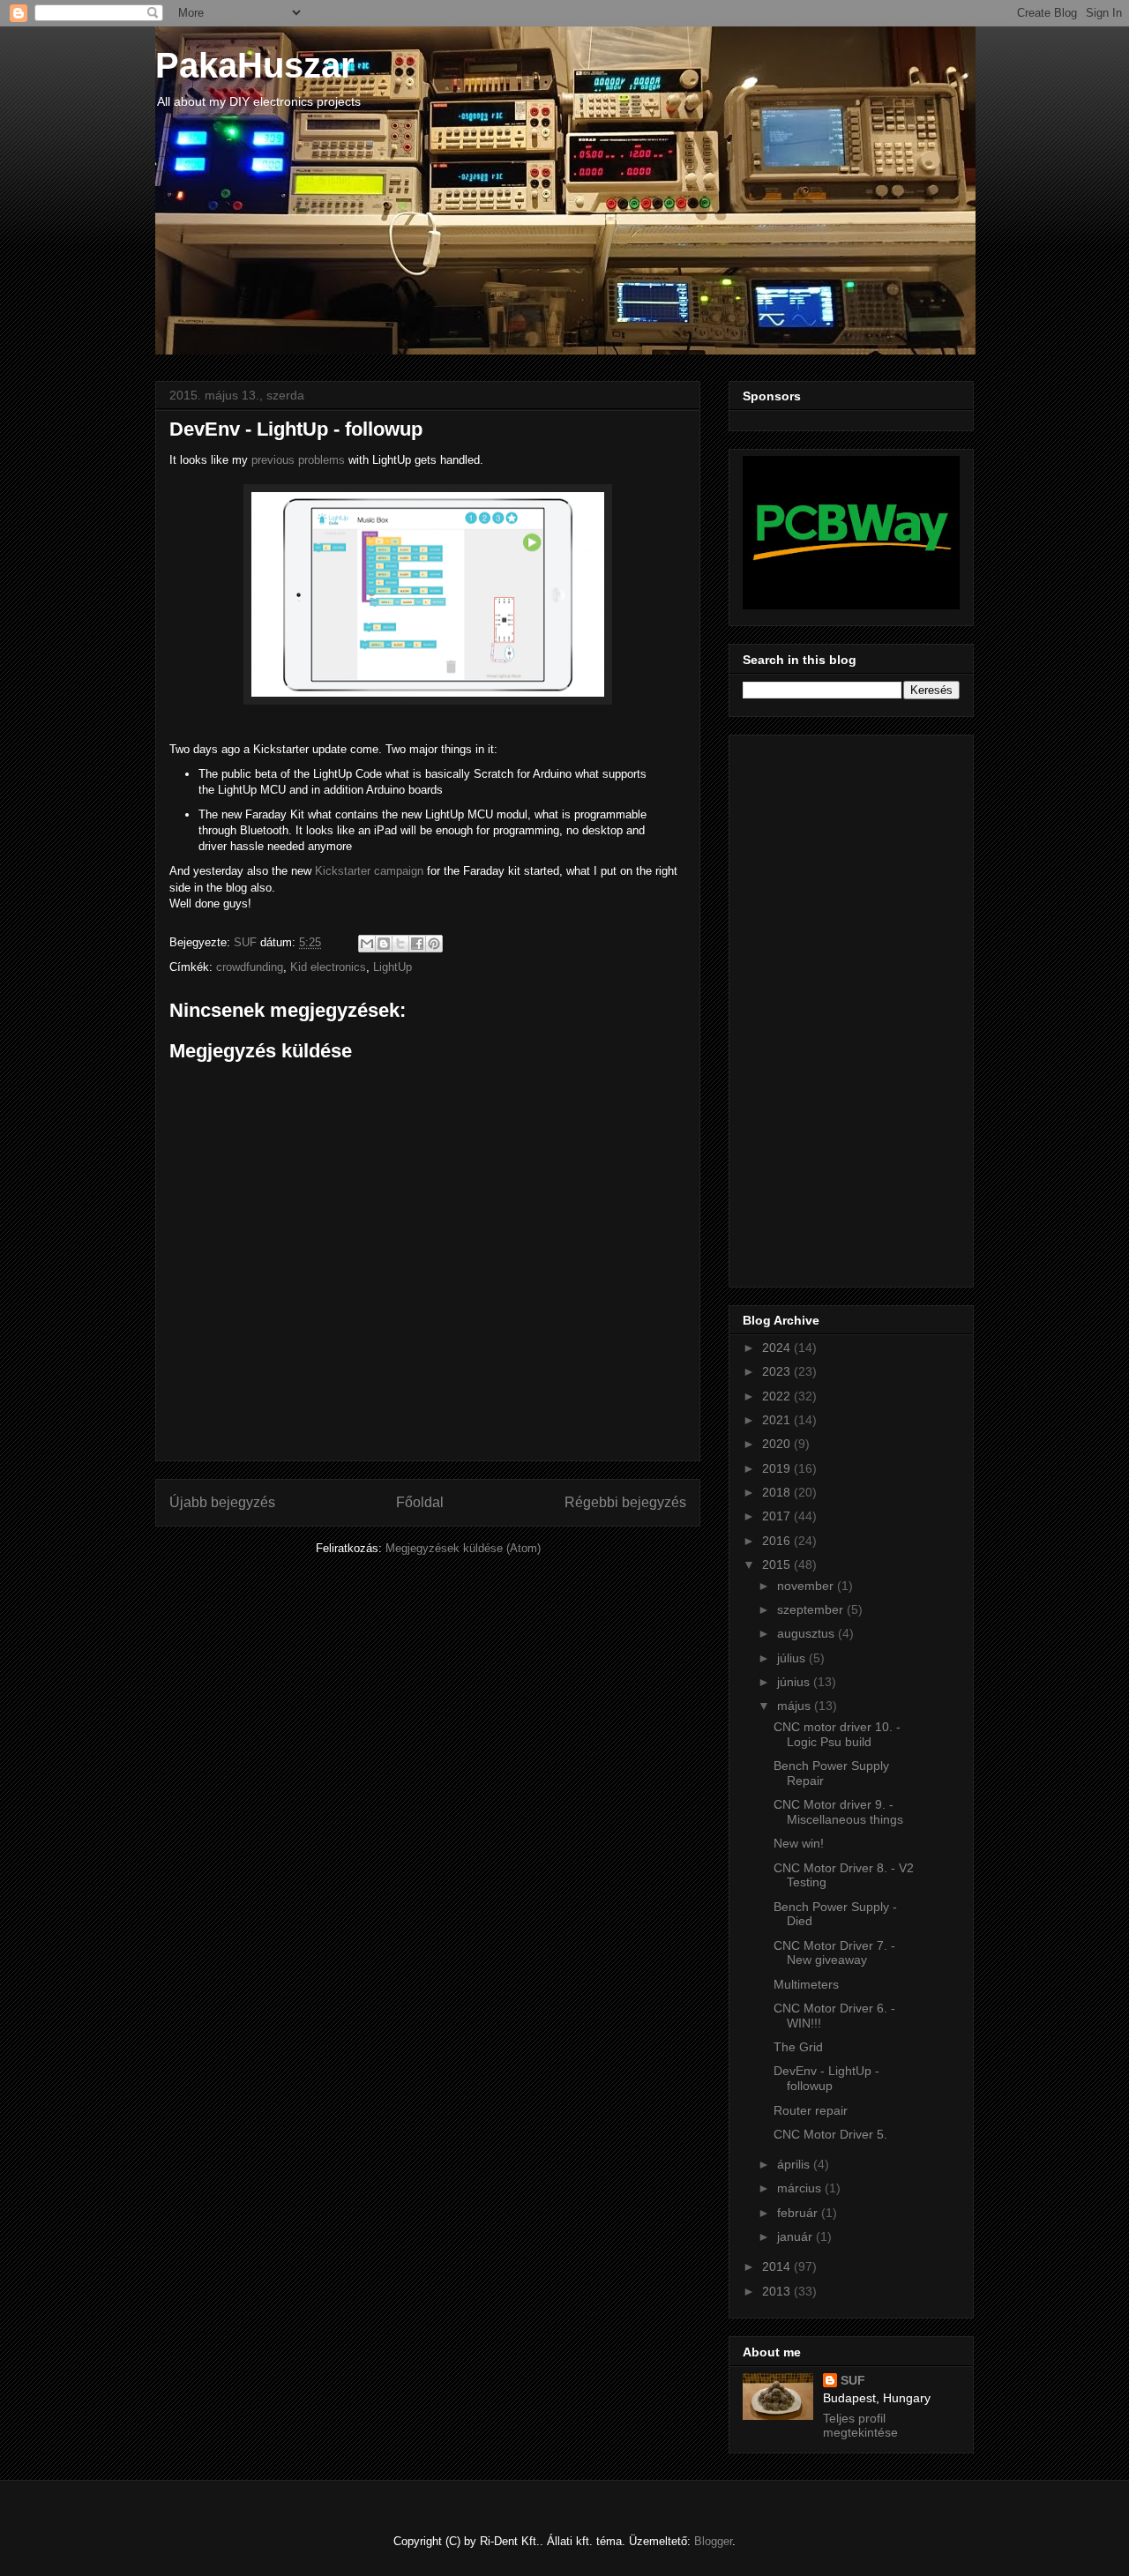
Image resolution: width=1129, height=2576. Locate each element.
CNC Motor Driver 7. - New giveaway (834, 1953)
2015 (778, 1564)
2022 (778, 1396)
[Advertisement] (813, 1006)
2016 (778, 1541)
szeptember (812, 1609)
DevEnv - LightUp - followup (826, 2078)
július (793, 1658)
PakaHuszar (255, 65)
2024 (778, 1348)
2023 (778, 1371)
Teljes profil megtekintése (860, 2425)
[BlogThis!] (384, 944)
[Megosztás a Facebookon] (417, 944)
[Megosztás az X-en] (400, 944)
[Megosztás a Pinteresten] (434, 944)
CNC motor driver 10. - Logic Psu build (837, 1734)
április (795, 2164)
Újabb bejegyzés (222, 1502)
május (796, 1706)
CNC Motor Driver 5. (830, 2134)
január (796, 2236)
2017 (778, 1516)
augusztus (807, 1633)
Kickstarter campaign (369, 871)
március (801, 2188)
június (795, 1682)
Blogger (713, 2541)
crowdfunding (250, 967)
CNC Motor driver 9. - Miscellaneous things (838, 1812)
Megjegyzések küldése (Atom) (463, 1548)
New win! (799, 1843)
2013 (778, 2291)
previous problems (298, 460)
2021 (778, 1420)
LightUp (393, 967)
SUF (853, 2380)
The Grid (798, 2047)
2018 (778, 1492)
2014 (778, 2266)
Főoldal (420, 1502)
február (799, 2213)
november (807, 1586)
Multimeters (806, 1984)
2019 (778, 1468)
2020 (778, 1444)
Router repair (811, 2110)
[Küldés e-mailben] (367, 944)
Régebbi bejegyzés (625, 1502)
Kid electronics (328, 967)
